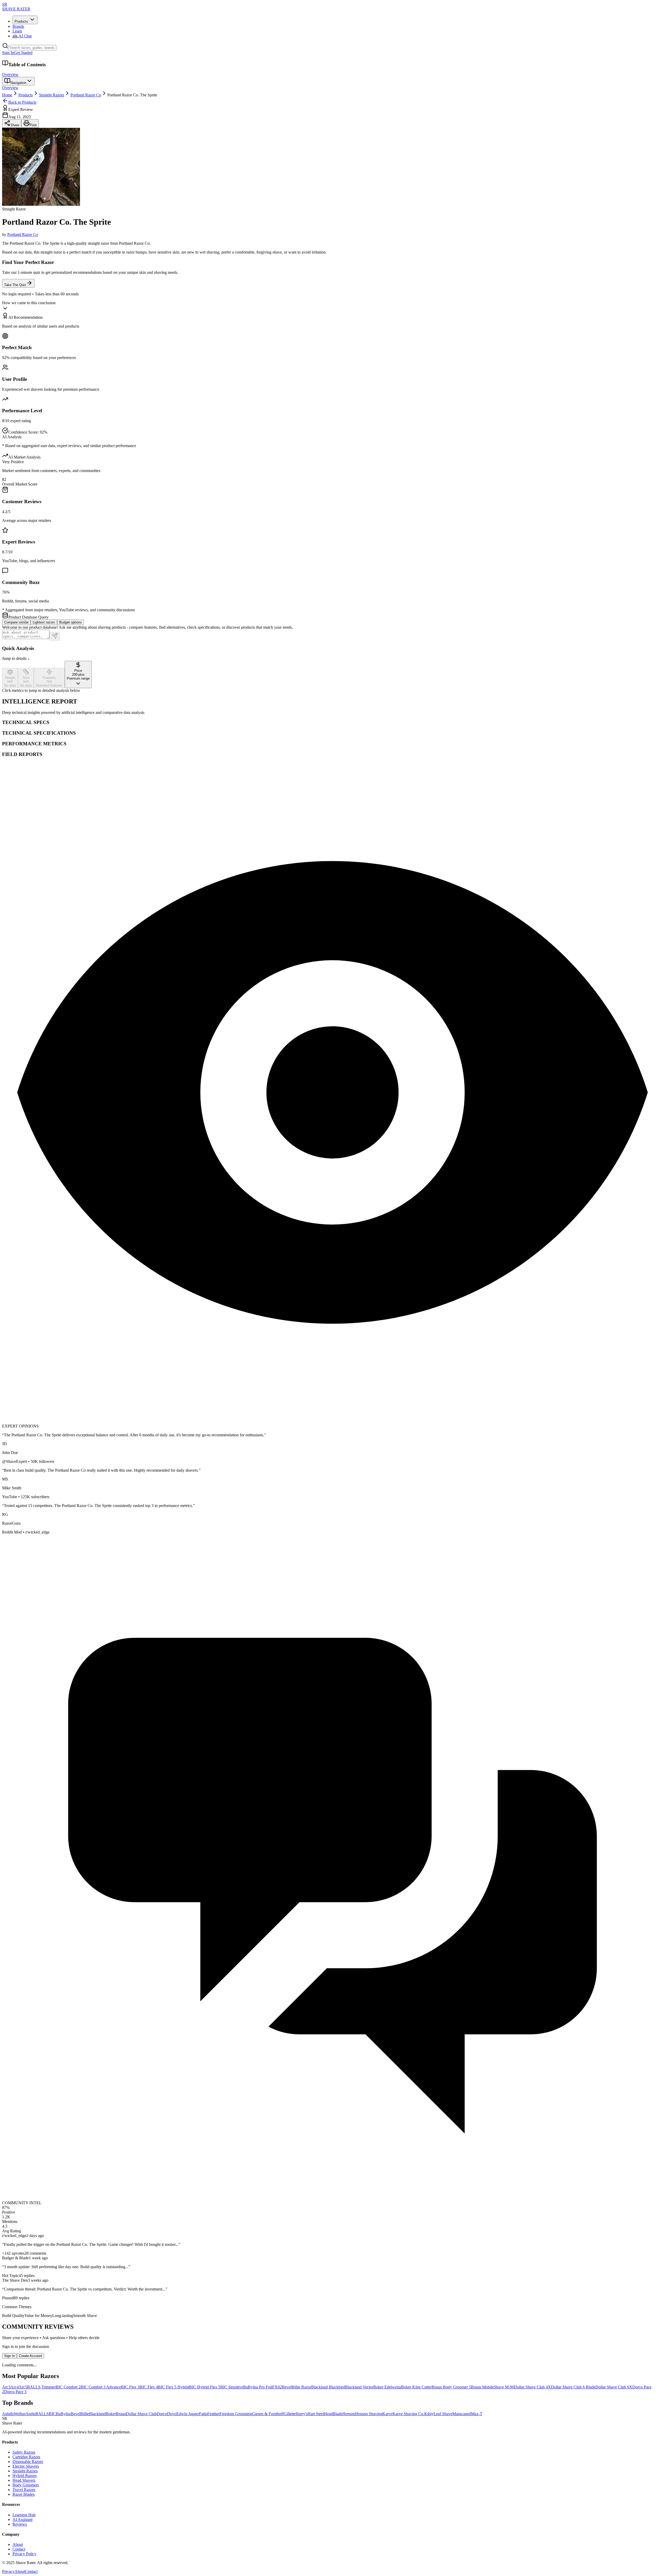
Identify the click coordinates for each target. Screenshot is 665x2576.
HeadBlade (333, 2414)
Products (21, 21)
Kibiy (429, 2414)
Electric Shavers (26, 2466)
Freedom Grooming (236, 2414)
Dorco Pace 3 (15, 2392)
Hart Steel (316, 2414)
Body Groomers (26, 2485)
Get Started (23, 53)
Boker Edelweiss (387, 2387)
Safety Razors (24, 2452)
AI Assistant (22, 2519)
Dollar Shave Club (141, 2414)
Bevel (287, 2387)
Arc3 (6, 2387)
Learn (17, 31)
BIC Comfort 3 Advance (101, 2387)
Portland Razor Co (86, 95)
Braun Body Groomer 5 (451, 2387)
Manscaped (462, 2414)
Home (7, 95)
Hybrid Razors (25, 2476)
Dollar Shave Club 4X (533, 2387)
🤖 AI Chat (22, 36)
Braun (121, 2414)
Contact (19, 2549)
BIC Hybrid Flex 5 (205, 2387)
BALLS (42, 2414)
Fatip (203, 2414)
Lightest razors (44, 622)
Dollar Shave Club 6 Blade (573, 2387)
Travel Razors (24, 2490)
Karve (387, 2414)
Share (15, 125)
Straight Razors (52, 95)
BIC (52, 2414)
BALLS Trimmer (41, 2387)
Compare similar (16, 622)
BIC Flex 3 (130, 2387)
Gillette (290, 2414)
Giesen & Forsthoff (268, 2414)
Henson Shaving (369, 2414)
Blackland (97, 2414)
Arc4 (15, 2387)
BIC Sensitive (232, 2387)
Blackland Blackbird (328, 2387)
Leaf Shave (443, 2414)
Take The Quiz (15, 285)
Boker (111, 2414)
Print (33, 125)
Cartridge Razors (26, 2457)
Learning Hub (24, 2515)
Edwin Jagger (188, 2414)
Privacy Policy (24, 2554)
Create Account (31, 2356)
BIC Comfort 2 (68, 2387)
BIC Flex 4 (149, 2387)
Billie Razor (301, 2387)
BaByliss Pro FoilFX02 (262, 2387)
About (18, 2544)
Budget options (71, 622)
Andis (30, 2414)
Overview (10, 74)
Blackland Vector (359, 2387)
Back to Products (22, 102)
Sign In (8, 53)
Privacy (8, 2571)
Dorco (162, 2414)
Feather (213, 2414)
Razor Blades (24, 2494)
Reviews (20, 2524)
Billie (85, 2414)
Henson (349, 2414)
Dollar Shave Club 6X (614, 2387)
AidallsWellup (14, 2414)
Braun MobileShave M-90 (493, 2387)
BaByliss (63, 2414)
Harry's (302, 2414)
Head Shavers (24, 2480)
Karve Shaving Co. (408, 2414)
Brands (18, 26)
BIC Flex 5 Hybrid (174, 2387)
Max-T (477, 2414)
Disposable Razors (28, 2462)
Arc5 (23, 2387)
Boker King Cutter (416, 2387)
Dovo (172, 2414)
